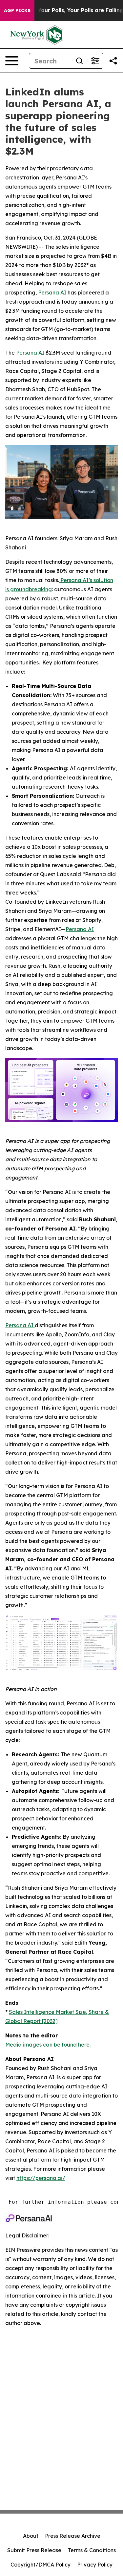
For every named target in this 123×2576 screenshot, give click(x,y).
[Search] (79, 61)
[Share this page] (113, 61)
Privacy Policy (95, 2565)
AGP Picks (17, 10)
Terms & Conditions (92, 2550)
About (31, 2536)
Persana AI (31, 353)
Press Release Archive (73, 2536)
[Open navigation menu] (12, 61)
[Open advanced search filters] (95, 61)
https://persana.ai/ (41, 2178)
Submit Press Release (34, 2550)
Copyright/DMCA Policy (41, 2565)
